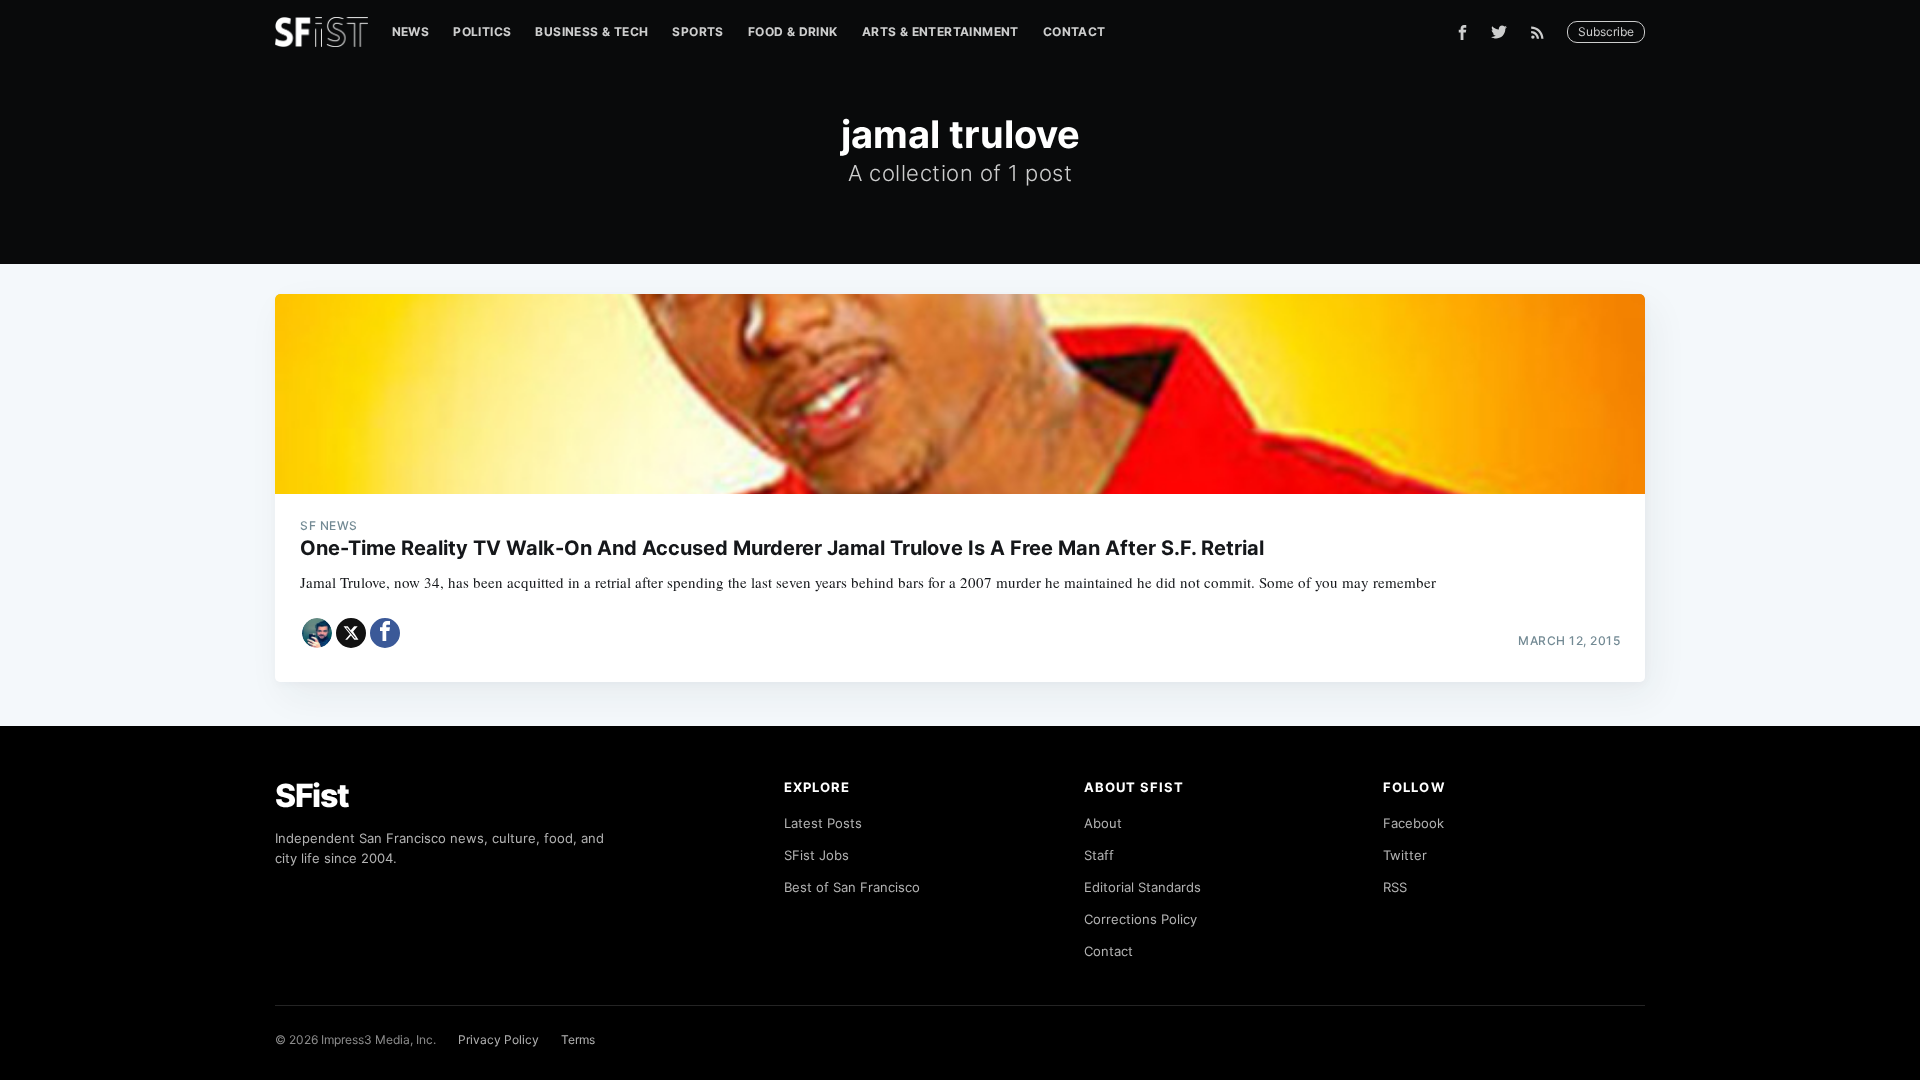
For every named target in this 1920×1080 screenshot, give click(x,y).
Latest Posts (823, 823)
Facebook (1413, 823)
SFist (312, 795)
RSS (1395, 887)
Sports (697, 31)
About (1103, 823)
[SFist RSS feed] (1542, 32)
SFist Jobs (816, 855)
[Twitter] (1499, 32)
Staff (1099, 855)
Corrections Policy (1140, 919)
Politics (482, 31)
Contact (1074, 31)
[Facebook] (1462, 32)
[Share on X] (351, 633)
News (411, 31)
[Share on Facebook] (385, 633)
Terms (578, 1039)
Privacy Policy (498, 1039)
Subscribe (1606, 31)
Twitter (1405, 855)
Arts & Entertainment (940, 31)
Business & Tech (591, 31)
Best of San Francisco (852, 887)
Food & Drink (793, 31)
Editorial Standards (1142, 887)
